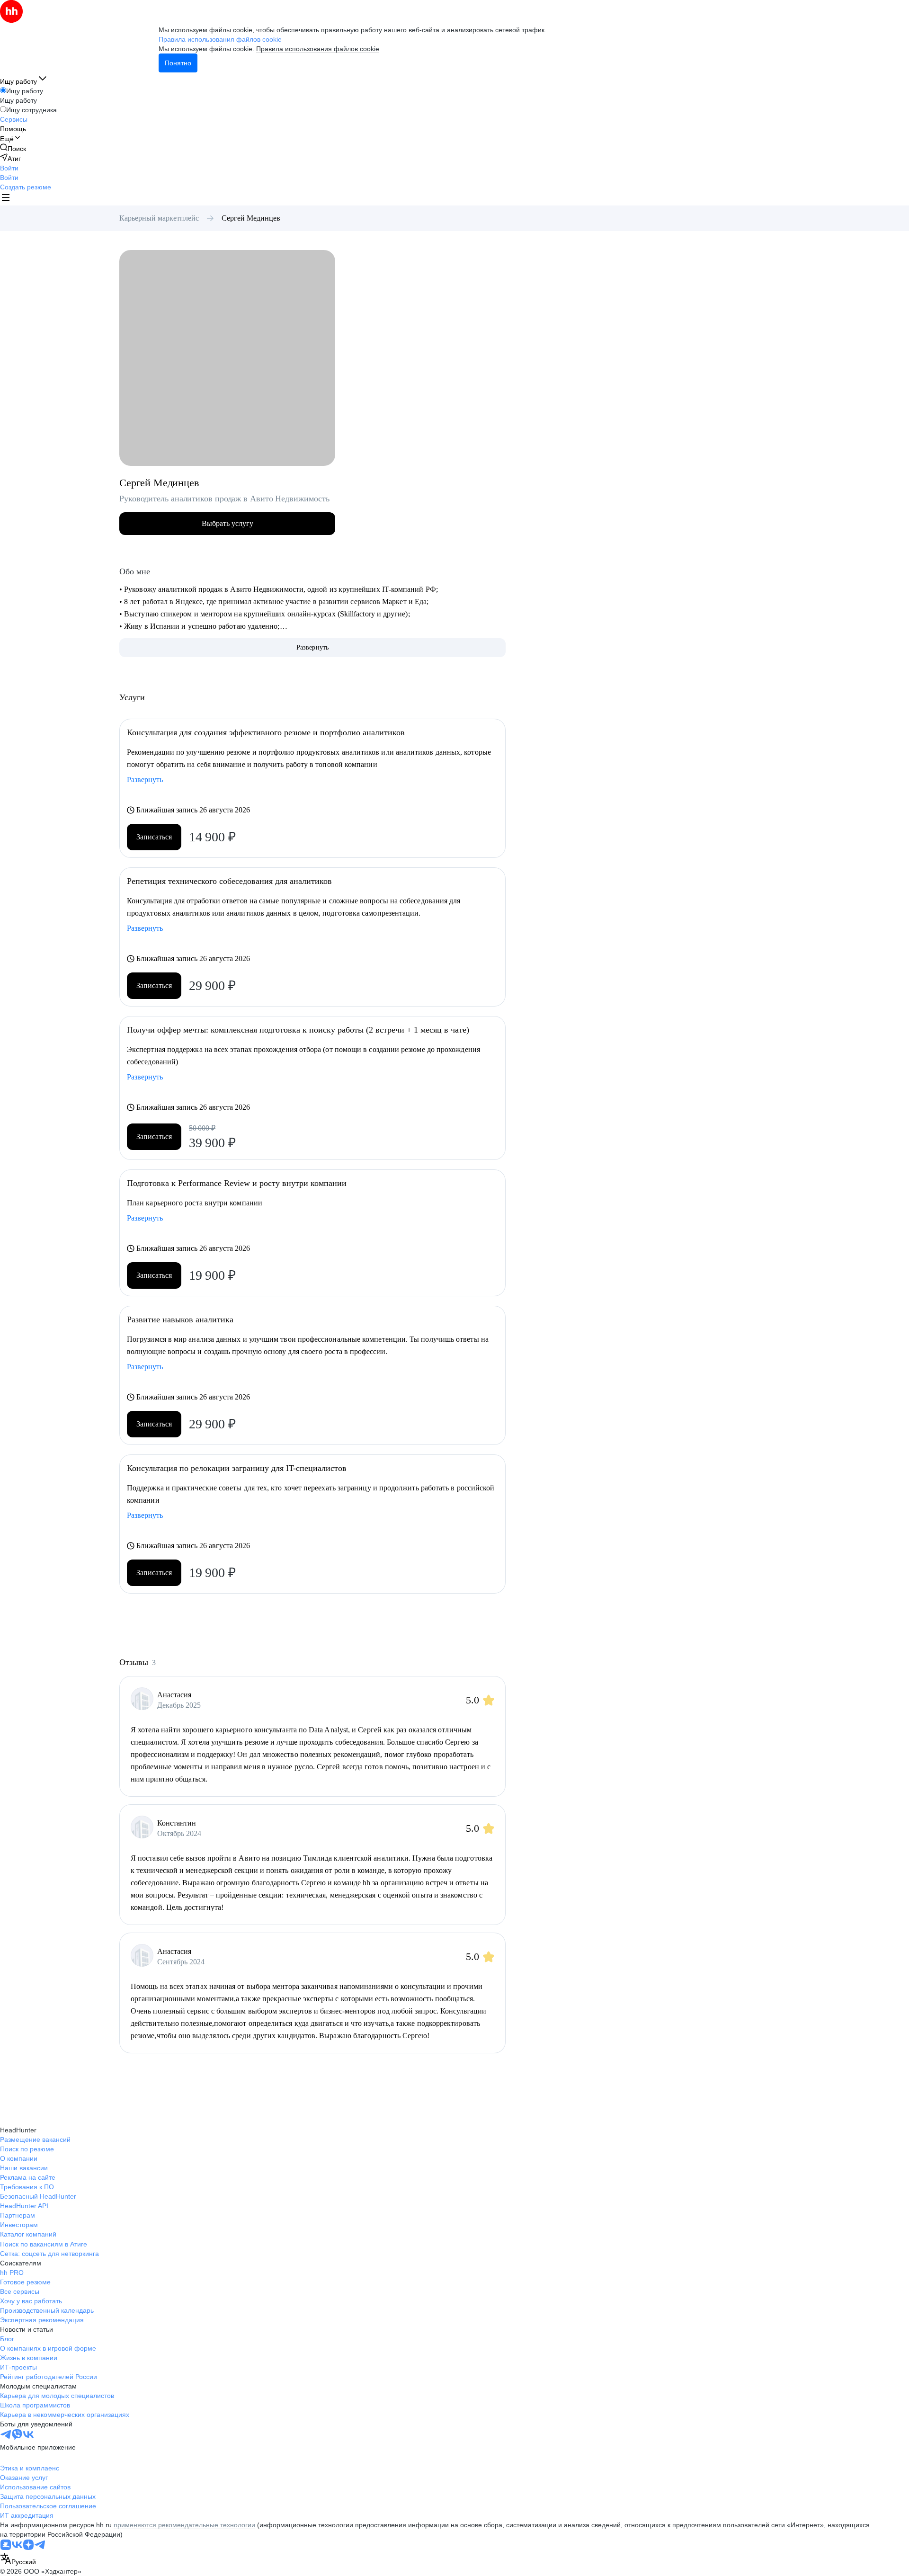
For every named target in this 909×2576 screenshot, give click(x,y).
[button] (9, 168)
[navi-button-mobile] (6, 199)
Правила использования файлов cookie (318, 49)
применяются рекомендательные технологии (184, 2525)
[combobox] (18, 2560)
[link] (13, 148)
